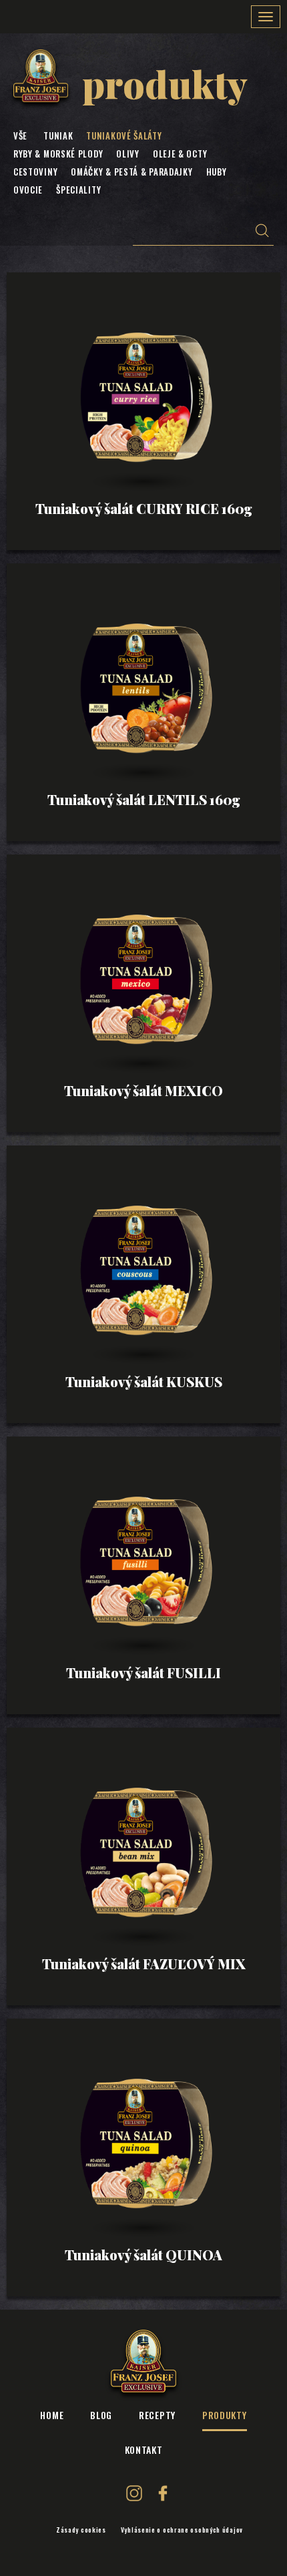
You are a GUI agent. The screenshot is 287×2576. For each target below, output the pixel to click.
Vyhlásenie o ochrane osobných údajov (182, 2530)
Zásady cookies (81, 2530)
